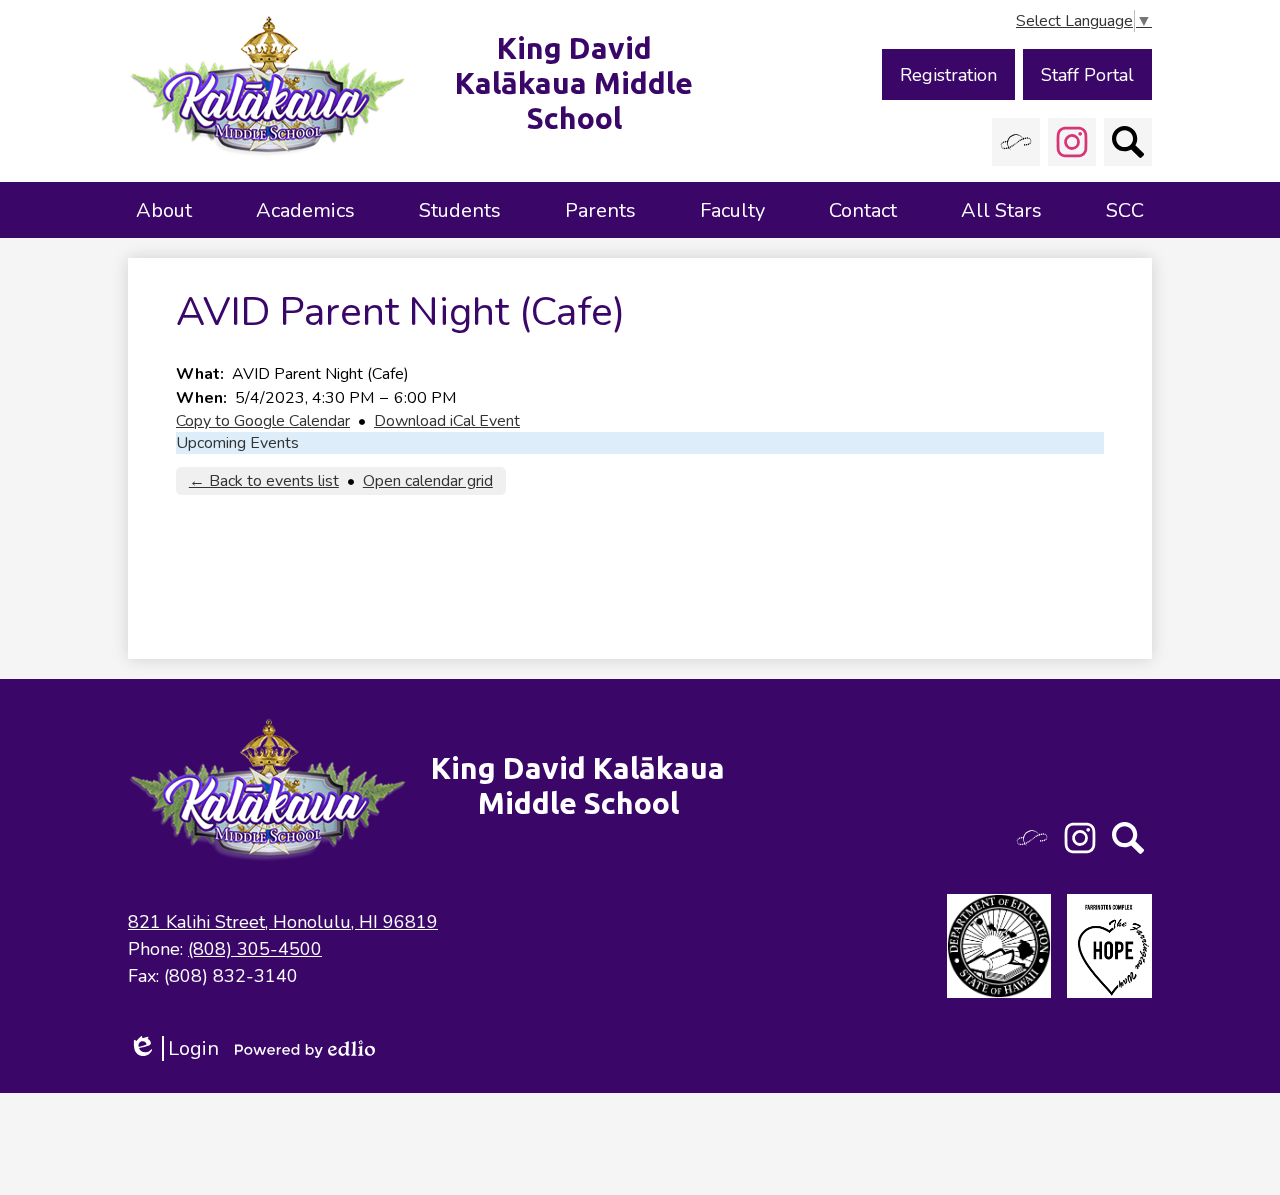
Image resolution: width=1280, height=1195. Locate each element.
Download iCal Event (447, 421)
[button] (164, 210)
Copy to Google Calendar (263, 421)
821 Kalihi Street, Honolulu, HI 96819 (283, 922)
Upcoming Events (237, 443)
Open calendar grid (428, 481)
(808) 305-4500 (255, 949)
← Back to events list (264, 481)
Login (173, 1048)
